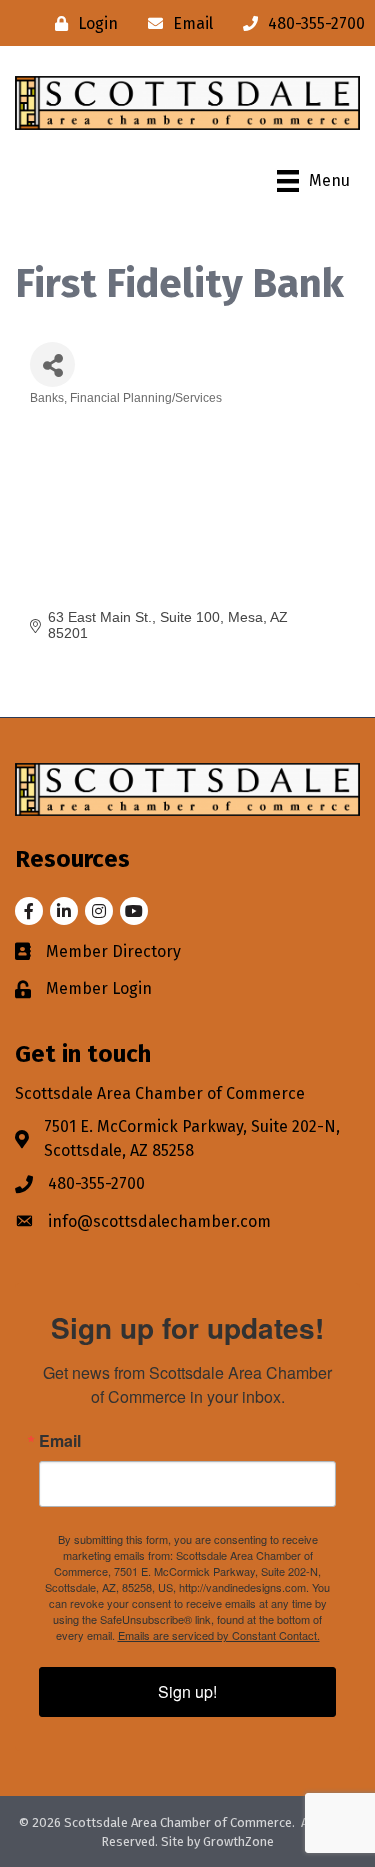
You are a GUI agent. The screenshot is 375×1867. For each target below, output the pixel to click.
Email (60, 1441)
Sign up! (187, 1691)
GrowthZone (238, 1841)
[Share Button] (52, 364)
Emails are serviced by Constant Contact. (219, 1635)
